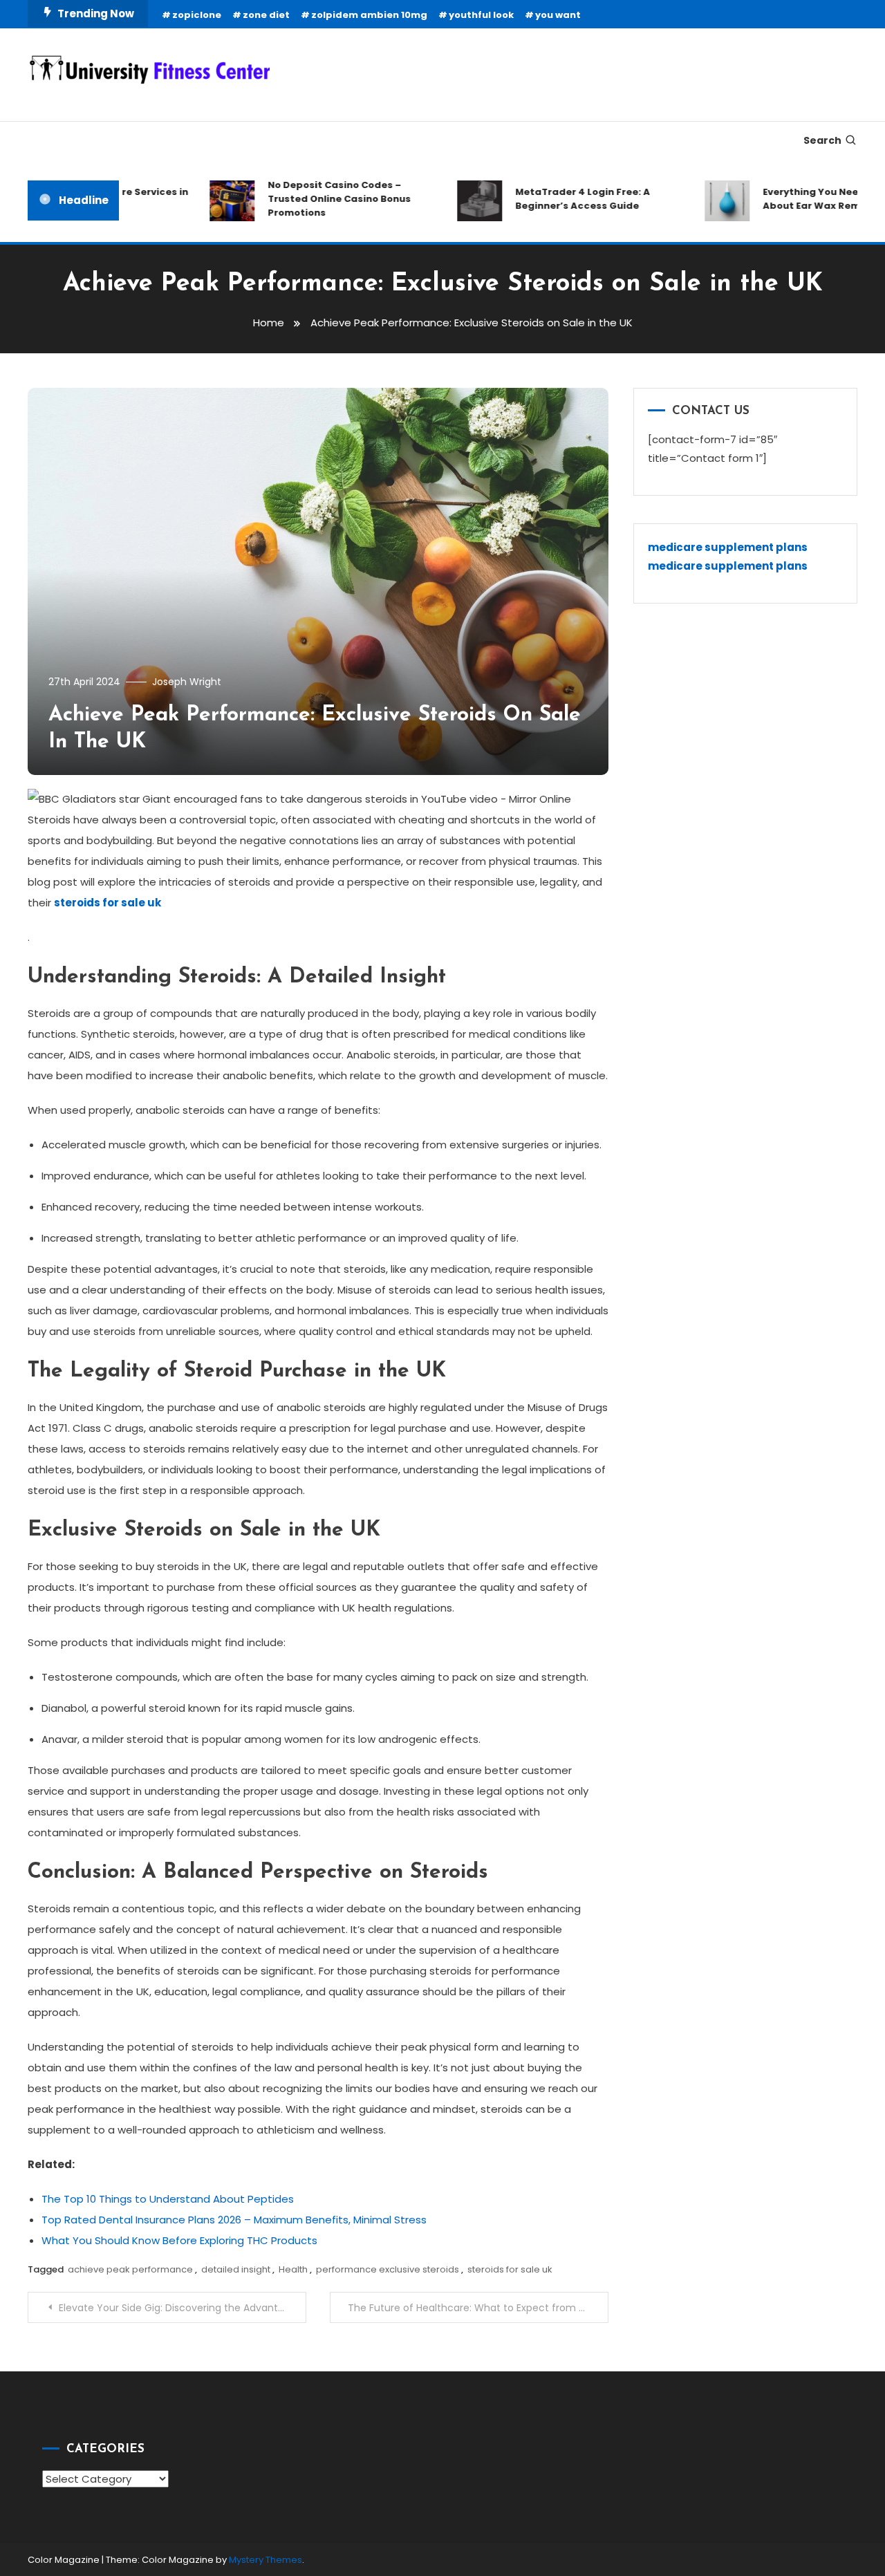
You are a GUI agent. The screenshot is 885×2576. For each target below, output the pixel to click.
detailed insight (236, 2269)
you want (558, 15)
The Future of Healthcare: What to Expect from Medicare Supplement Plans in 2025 (478, 2308)
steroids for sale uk (510, 2269)
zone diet (266, 15)
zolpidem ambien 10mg (369, 15)
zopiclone (197, 15)
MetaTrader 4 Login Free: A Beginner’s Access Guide (561, 199)
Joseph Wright (187, 682)
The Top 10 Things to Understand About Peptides (168, 2199)
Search (822, 140)
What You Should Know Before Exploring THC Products (179, 2240)
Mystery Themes (265, 2560)
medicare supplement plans (728, 547)
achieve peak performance (130, 2269)
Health (293, 2269)
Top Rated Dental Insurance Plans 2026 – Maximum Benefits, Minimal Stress (234, 2220)
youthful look (481, 15)
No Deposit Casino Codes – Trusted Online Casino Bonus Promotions (318, 199)
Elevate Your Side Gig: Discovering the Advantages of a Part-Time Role (183, 2308)
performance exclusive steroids (388, 2269)
